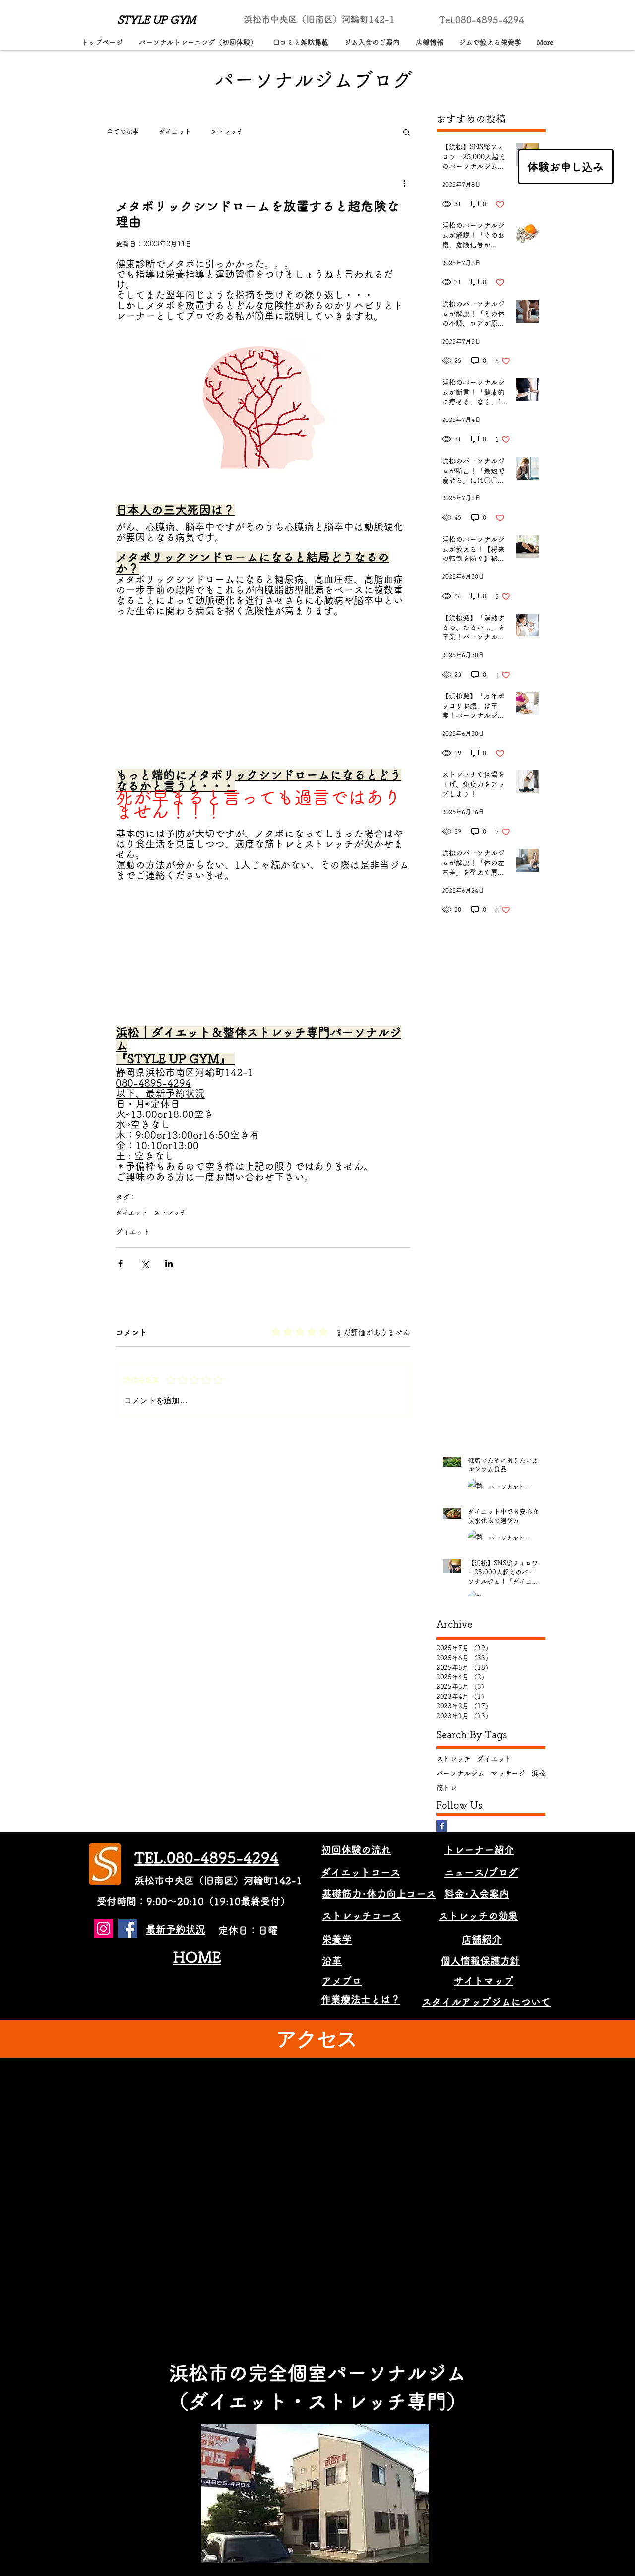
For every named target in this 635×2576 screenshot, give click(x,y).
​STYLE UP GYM (157, 20)
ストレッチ (227, 131)
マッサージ (508, 1777)
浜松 (538, 1777)
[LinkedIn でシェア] (169, 1268)
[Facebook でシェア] (120, 1268)
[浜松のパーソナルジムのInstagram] (103, 1932)
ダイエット (175, 131)
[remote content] (263, 699)
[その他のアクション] (404, 183)
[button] (407, 132)
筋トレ (446, 1792)
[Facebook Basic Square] (442, 1830)
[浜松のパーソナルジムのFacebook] (128, 1932)
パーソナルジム (460, 1777)
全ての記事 (123, 131)
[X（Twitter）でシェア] (145, 1268)
